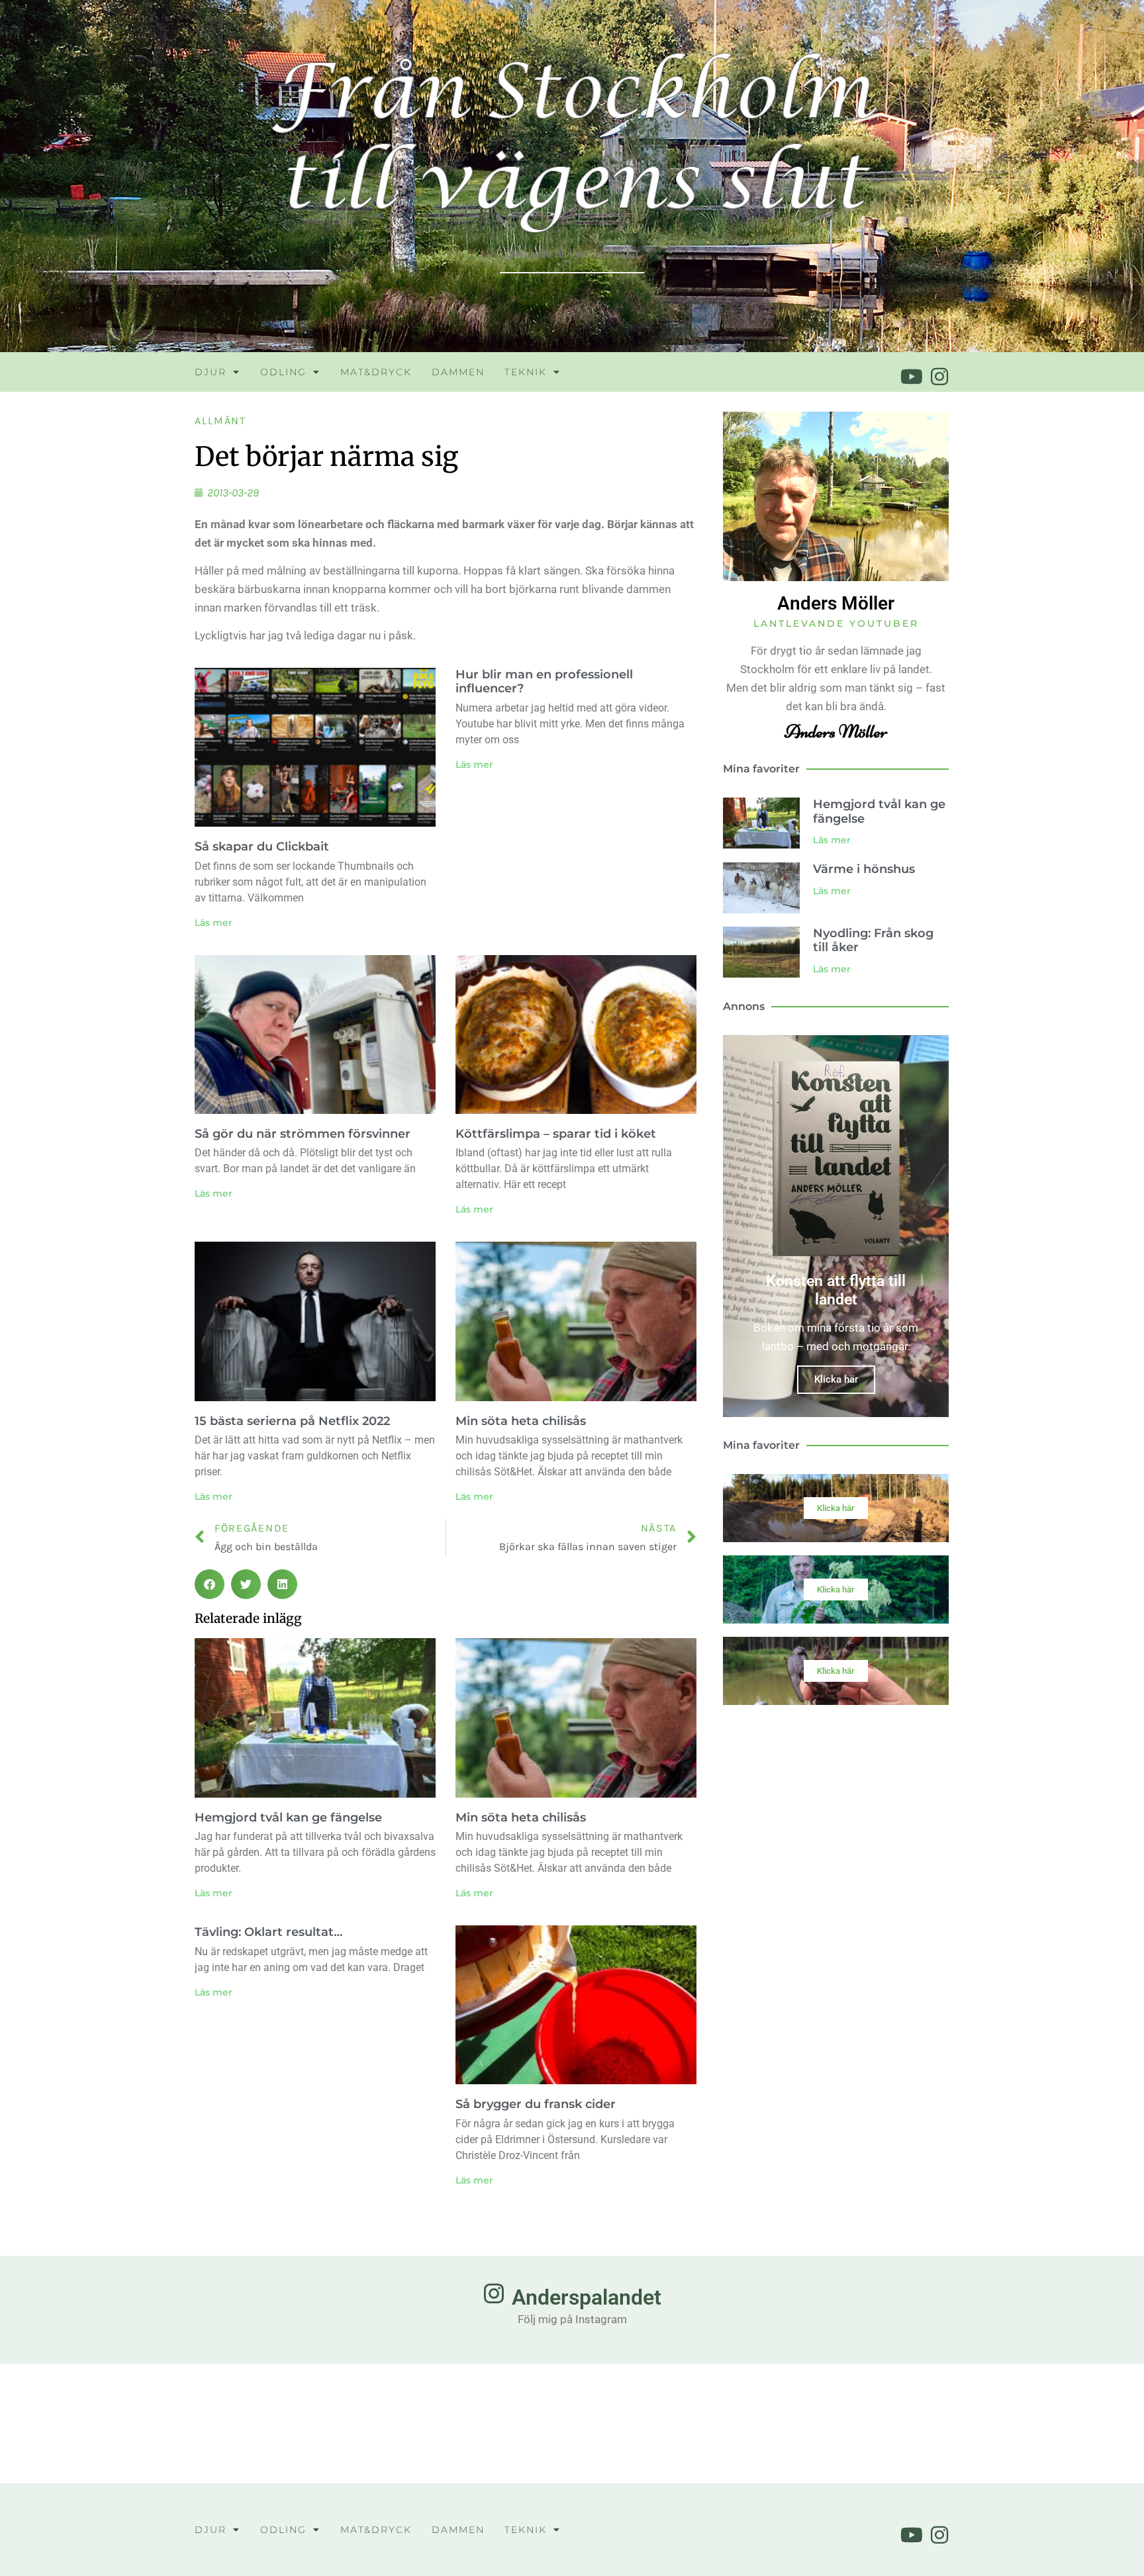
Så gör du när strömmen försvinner (303, 1134)
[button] (210, 1584)
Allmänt (220, 421)
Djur (211, 372)
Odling (283, 372)
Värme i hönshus (864, 869)
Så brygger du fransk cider (536, 2104)
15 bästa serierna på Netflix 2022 (292, 1421)
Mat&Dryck (376, 372)
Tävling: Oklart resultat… (268, 1932)
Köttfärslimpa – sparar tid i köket (556, 1134)
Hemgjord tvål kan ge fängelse (288, 1817)
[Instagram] (939, 377)
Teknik (526, 372)
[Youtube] (912, 377)
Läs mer (214, 923)
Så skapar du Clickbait (262, 847)
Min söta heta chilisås (521, 1421)
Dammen (458, 372)
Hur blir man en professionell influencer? (544, 682)
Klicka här (836, 1379)
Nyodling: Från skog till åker (873, 941)
